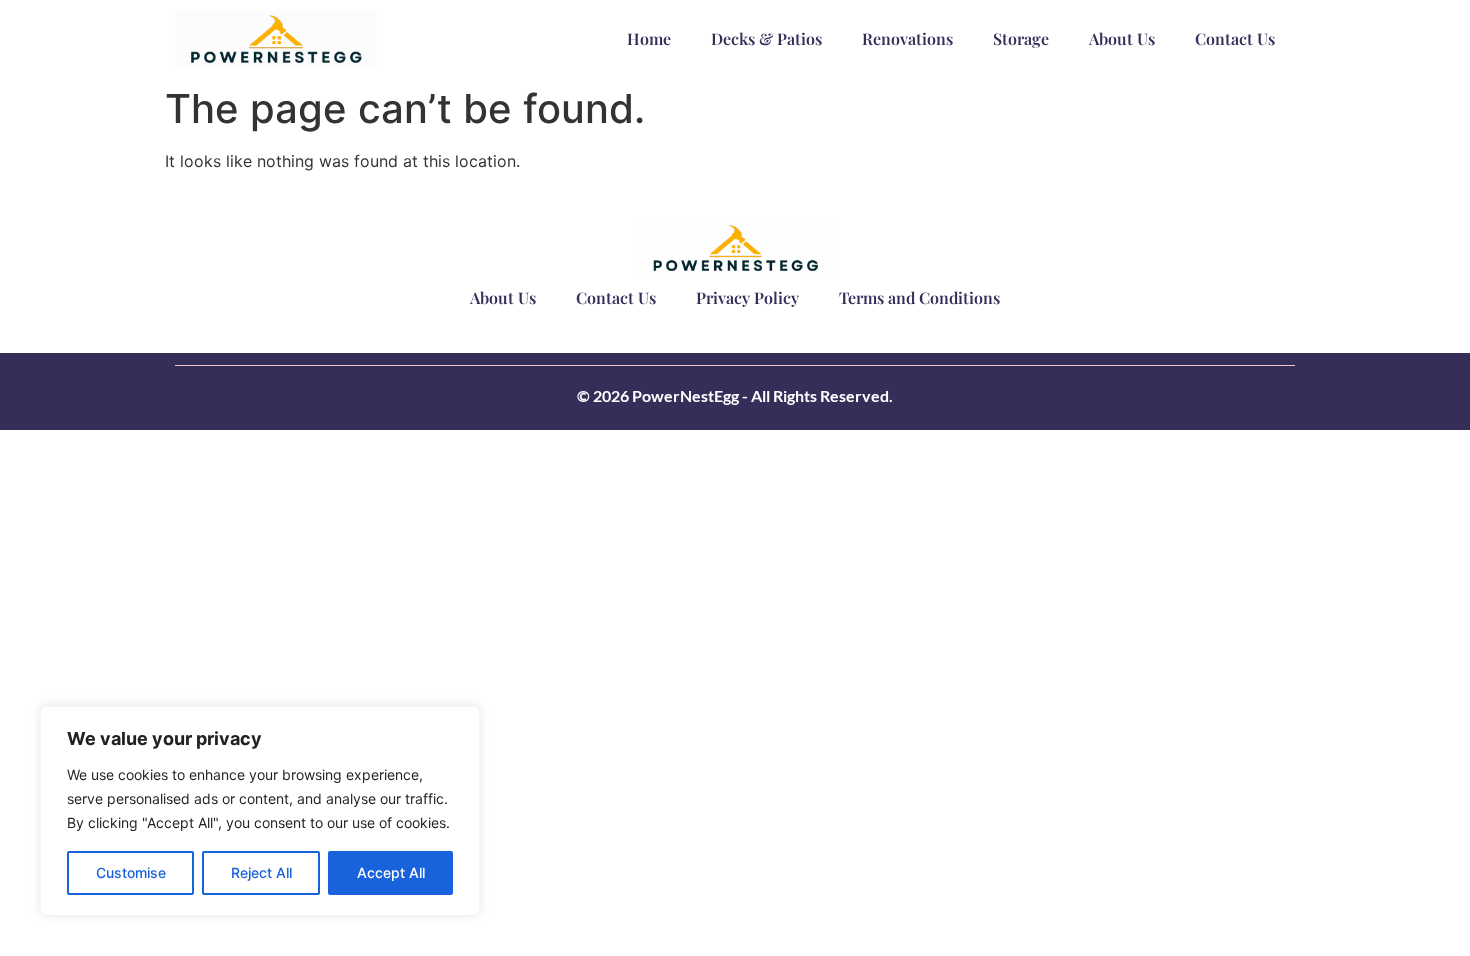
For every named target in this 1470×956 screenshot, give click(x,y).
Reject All (261, 872)
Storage (1021, 38)
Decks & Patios (766, 38)
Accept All (391, 872)
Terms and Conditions (919, 297)
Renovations (907, 38)
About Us (1122, 38)
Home (649, 38)
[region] (260, 811)
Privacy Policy (747, 297)
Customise (131, 872)
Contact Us (1235, 38)
